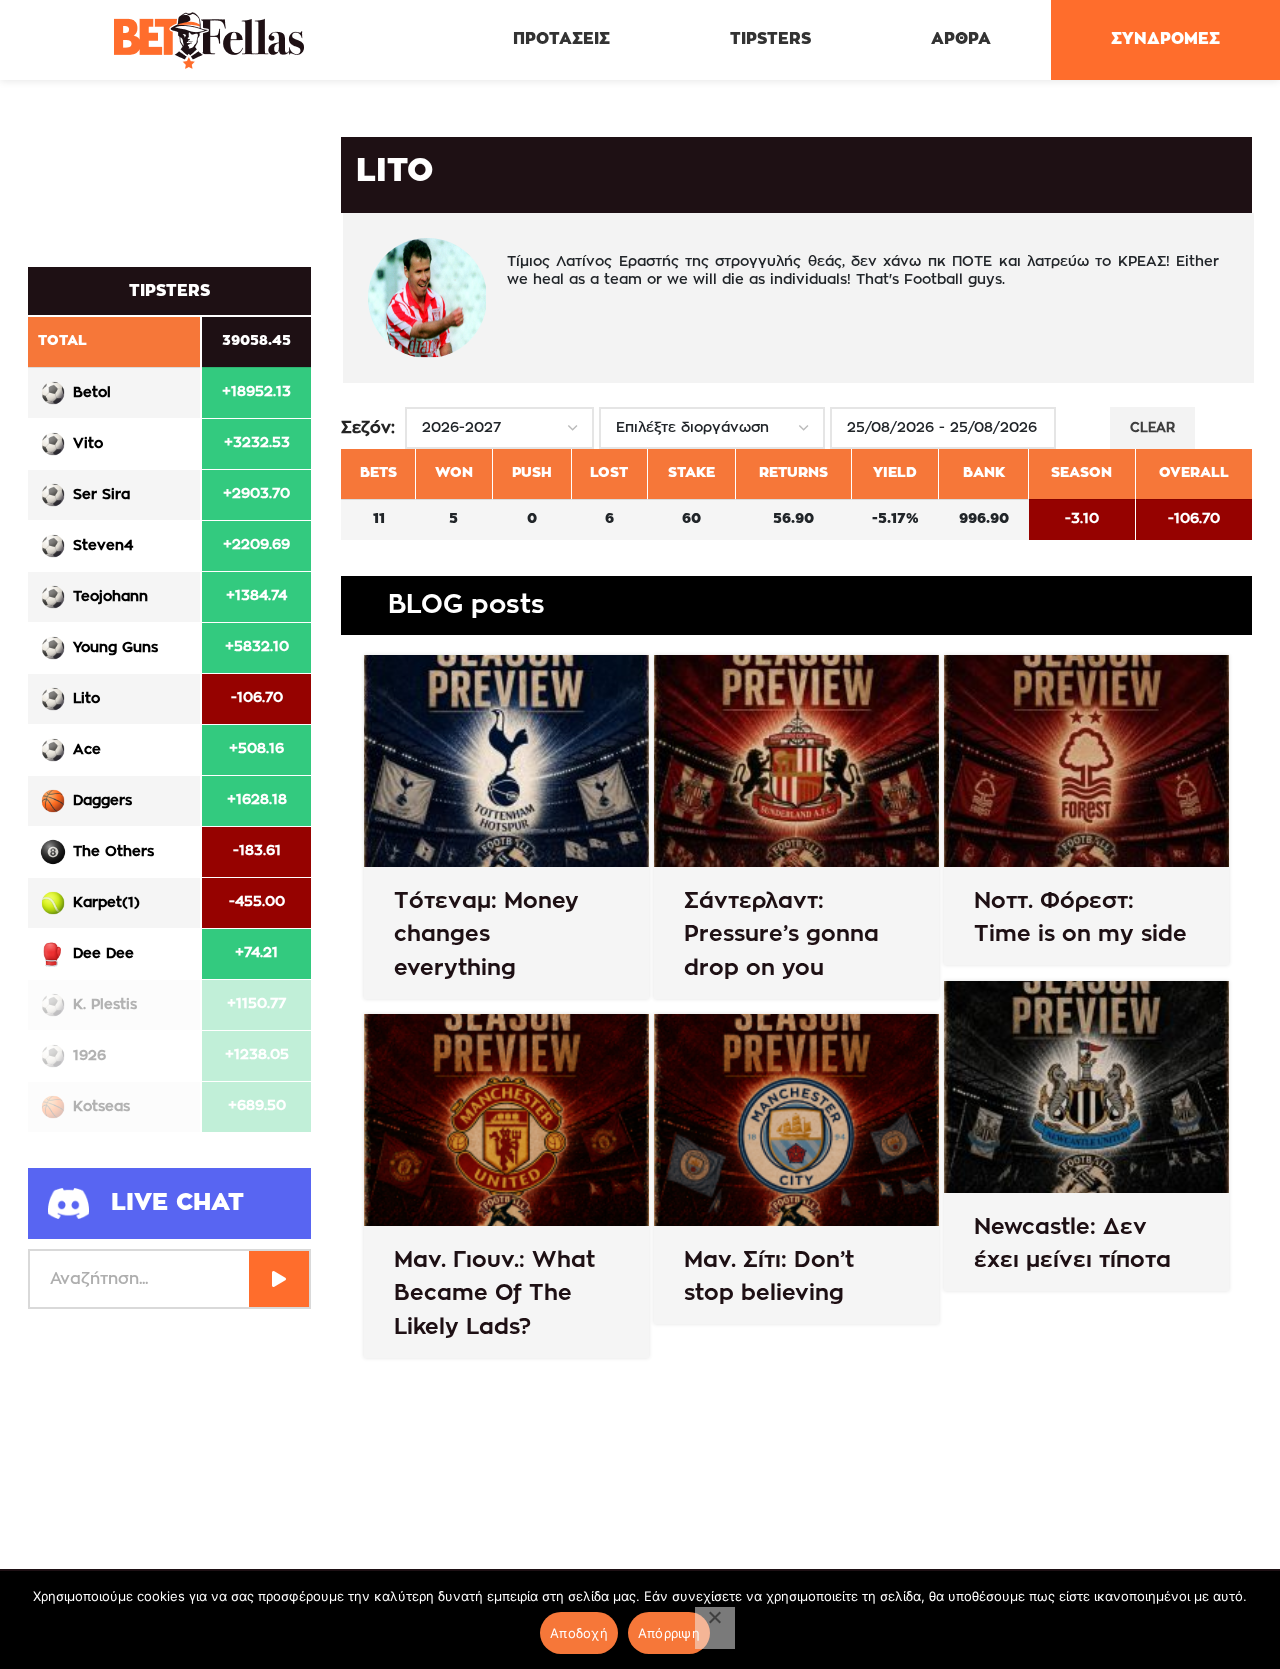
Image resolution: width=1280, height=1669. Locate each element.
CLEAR (1152, 428)
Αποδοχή (579, 1633)
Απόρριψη (669, 1633)
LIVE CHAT (177, 1203)
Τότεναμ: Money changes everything (486, 934)
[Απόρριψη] (715, 1628)
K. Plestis (105, 1005)
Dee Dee (103, 954)
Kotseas (101, 1107)
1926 (89, 1056)
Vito (88, 444)
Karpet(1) (106, 903)
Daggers (102, 801)
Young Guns (115, 648)
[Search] (279, 1279)
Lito (86, 699)
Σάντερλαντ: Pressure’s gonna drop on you (781, 934)
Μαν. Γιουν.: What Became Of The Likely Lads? (494, 1293)
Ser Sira (101, 495)
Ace (87, 750)
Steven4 (103, 546)
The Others (113, 852)
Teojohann (110, 597)
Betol (92, 393)
